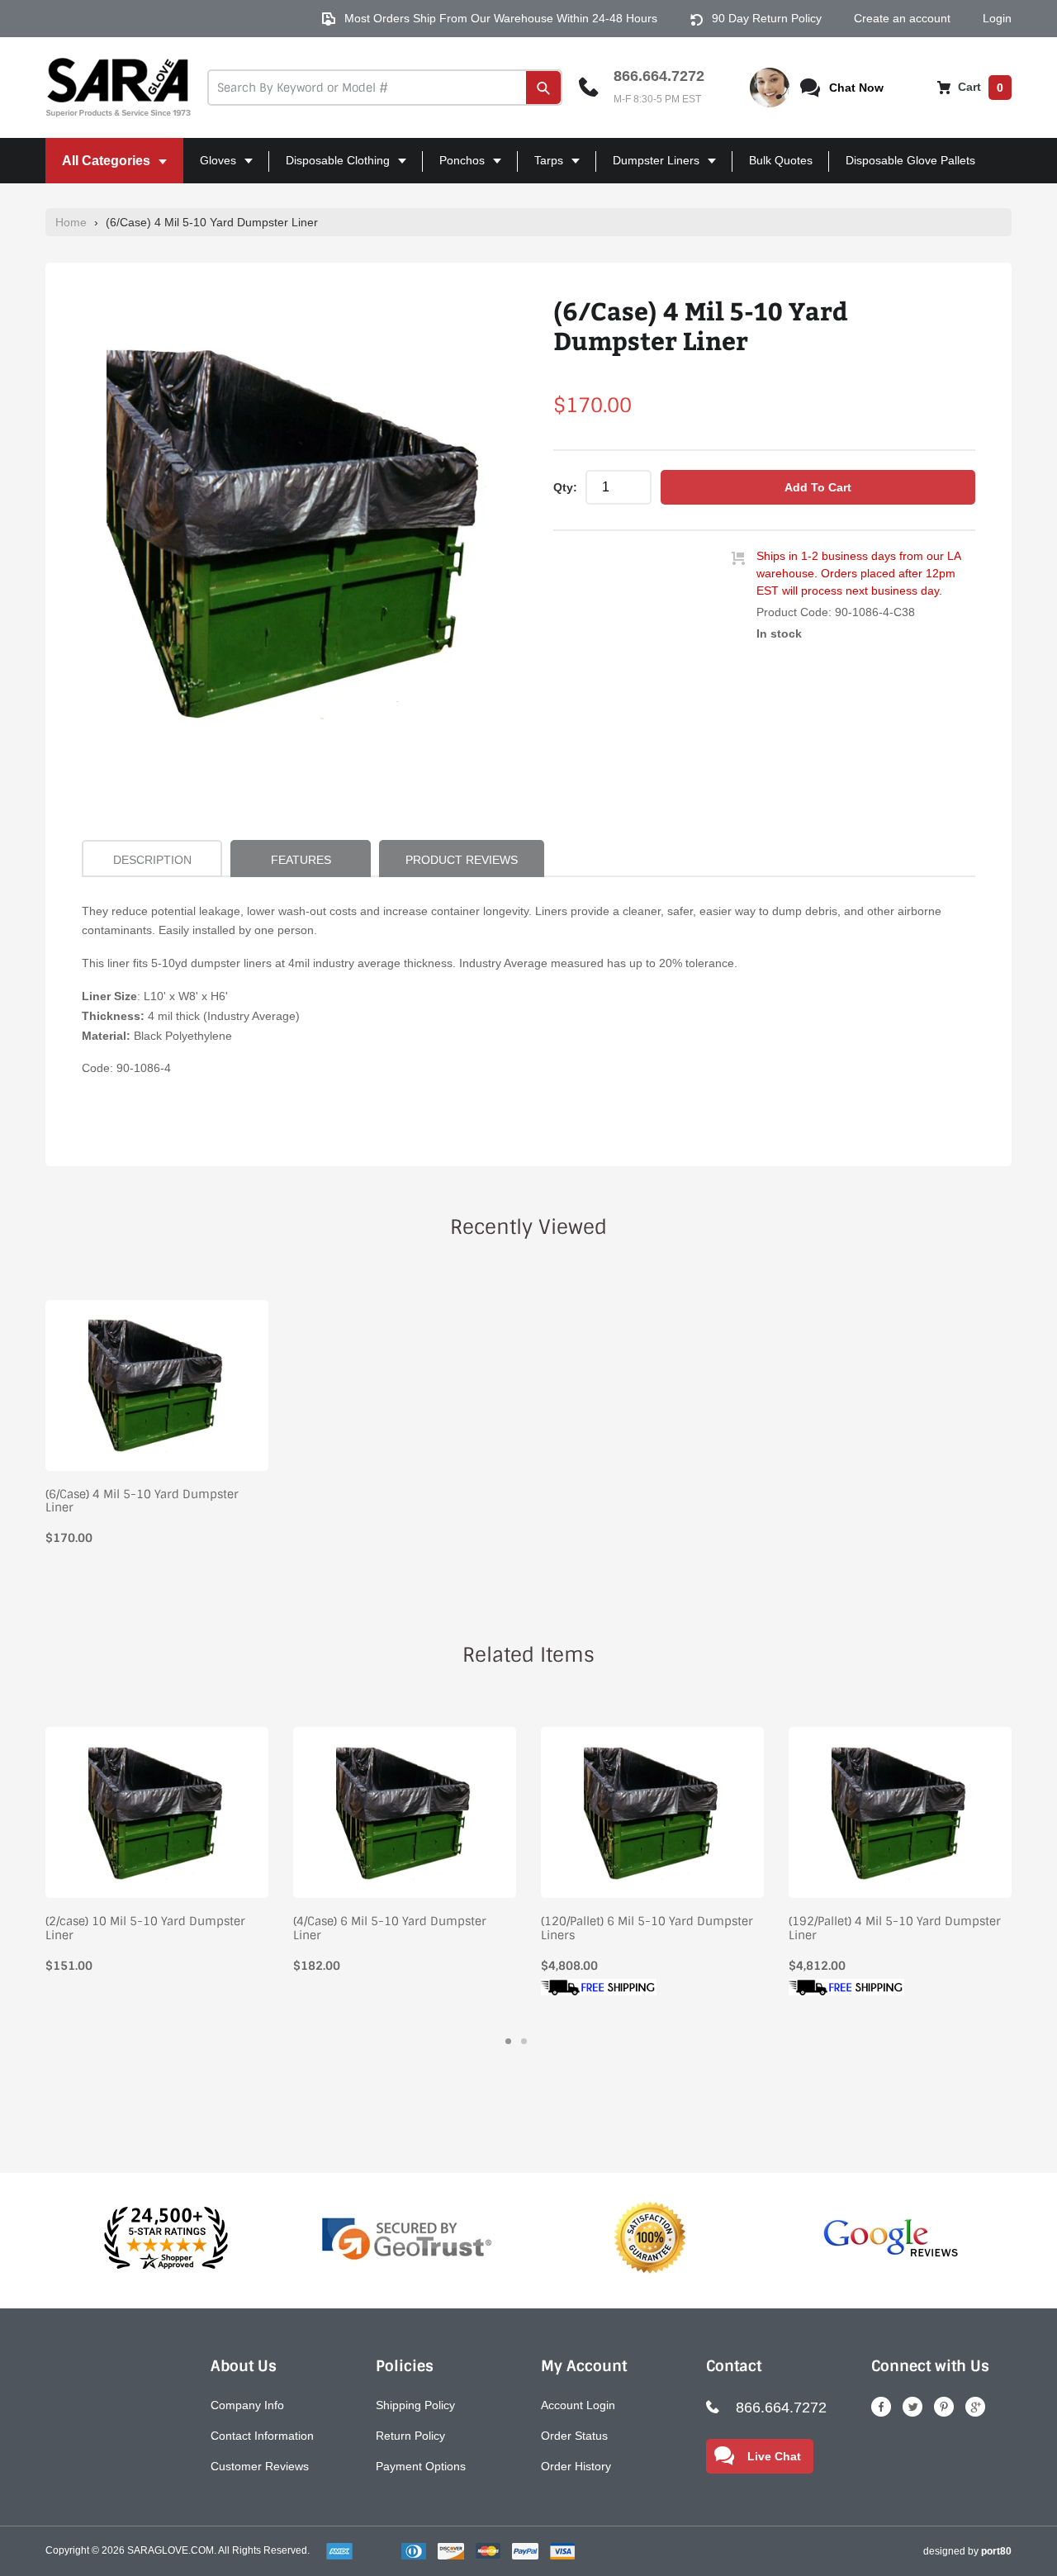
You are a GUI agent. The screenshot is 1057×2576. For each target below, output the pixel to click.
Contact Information (262, 2436)
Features (301, 860)
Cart (979, 87)
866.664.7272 (659, 76)
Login (997, 18)
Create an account (902, 18)
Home (71, 222)
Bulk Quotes (781, 160)
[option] (297, 534)
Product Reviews (462, 860)
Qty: (565, 487)
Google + (975, 2407)
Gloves (211, 168)
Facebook (881, 2407)
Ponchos (455, 168)
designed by (967, 2551)
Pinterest (944, 2407)
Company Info (247, 2405)
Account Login (578, 2405)
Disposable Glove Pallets (910, 160)
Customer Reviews (260, 2466)
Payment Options (421, 2466)
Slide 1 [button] (508, 2041)
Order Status (574, 2436)
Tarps (542, 168)
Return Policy (410, 2436)
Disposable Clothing (331, 168)
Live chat (774, 2456)
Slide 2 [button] (524, 2041)
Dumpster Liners (649, 168)
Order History (576, 2466)
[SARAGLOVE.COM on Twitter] (912, 2407)
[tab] (508, 2041)
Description (152, 860)
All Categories (100, 168)
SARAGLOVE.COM (171, 2550)
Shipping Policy (415, 2405)
